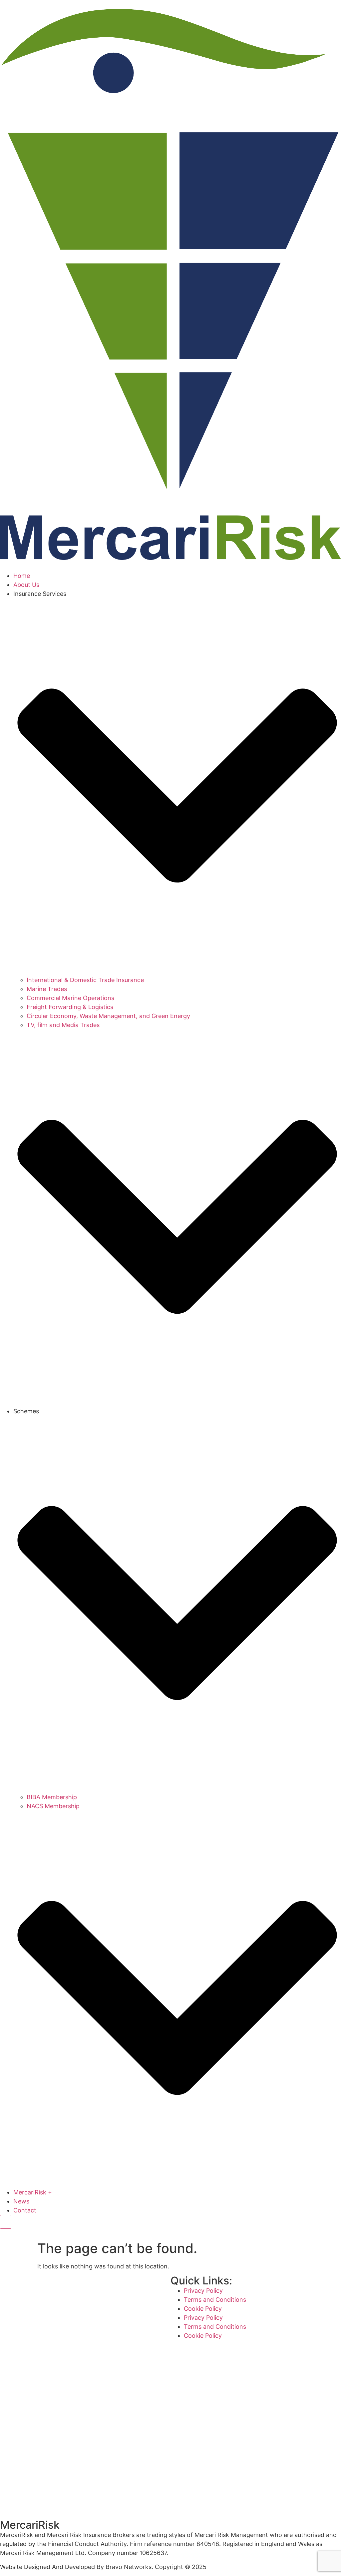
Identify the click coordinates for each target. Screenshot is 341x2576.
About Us (26, 585)
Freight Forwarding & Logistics (70, 1007)
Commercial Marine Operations (70, 998)
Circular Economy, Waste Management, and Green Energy (108, 1016)
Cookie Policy (203, 2309)
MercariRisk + (33, 2192)
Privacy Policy (203, 2291)
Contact (25, 2210)
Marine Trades (47, 989)
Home (22, 576)
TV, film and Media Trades (63, 1025)
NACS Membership (53, 1806)
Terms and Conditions (215, 2300)
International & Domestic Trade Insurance (85, 980)
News (21, 2201)
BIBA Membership (52, 1797)
